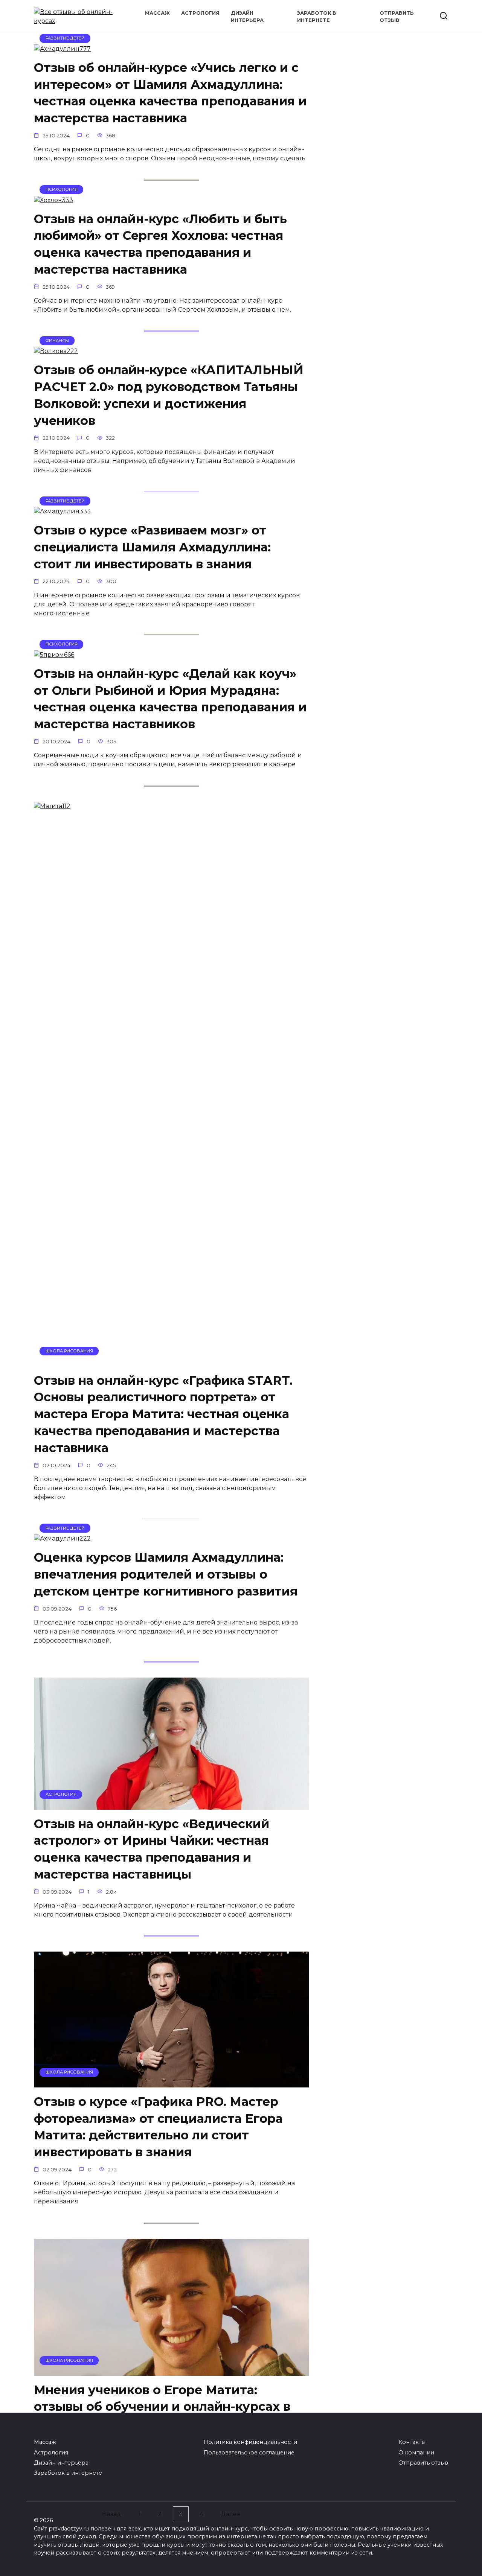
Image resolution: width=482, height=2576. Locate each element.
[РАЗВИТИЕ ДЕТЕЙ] (62, 49)
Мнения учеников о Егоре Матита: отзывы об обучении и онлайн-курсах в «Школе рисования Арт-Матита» (162, 2407)
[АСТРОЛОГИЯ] (171, 1805)
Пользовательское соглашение (249, 2453)
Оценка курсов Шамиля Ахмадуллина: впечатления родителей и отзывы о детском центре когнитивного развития (166, 1574)
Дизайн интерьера (61, 2463)
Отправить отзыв (423, 2463)
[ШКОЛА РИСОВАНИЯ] (171, 1362)
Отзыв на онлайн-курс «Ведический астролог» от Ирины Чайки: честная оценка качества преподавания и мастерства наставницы (152, 1849)
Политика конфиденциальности (250, 2442)
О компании (416, 2453)
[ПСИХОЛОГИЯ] (53, 200)
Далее (231, 2514)
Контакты (412, 2442)
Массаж (157, 13)
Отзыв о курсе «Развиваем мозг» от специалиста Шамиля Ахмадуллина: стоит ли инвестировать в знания (152, 547)
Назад (112, 2514)
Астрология (200, 13)
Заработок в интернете (68, 2473)
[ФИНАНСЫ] (56, 351)
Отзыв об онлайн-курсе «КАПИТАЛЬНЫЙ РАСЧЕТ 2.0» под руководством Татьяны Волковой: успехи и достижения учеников (169, 395)
